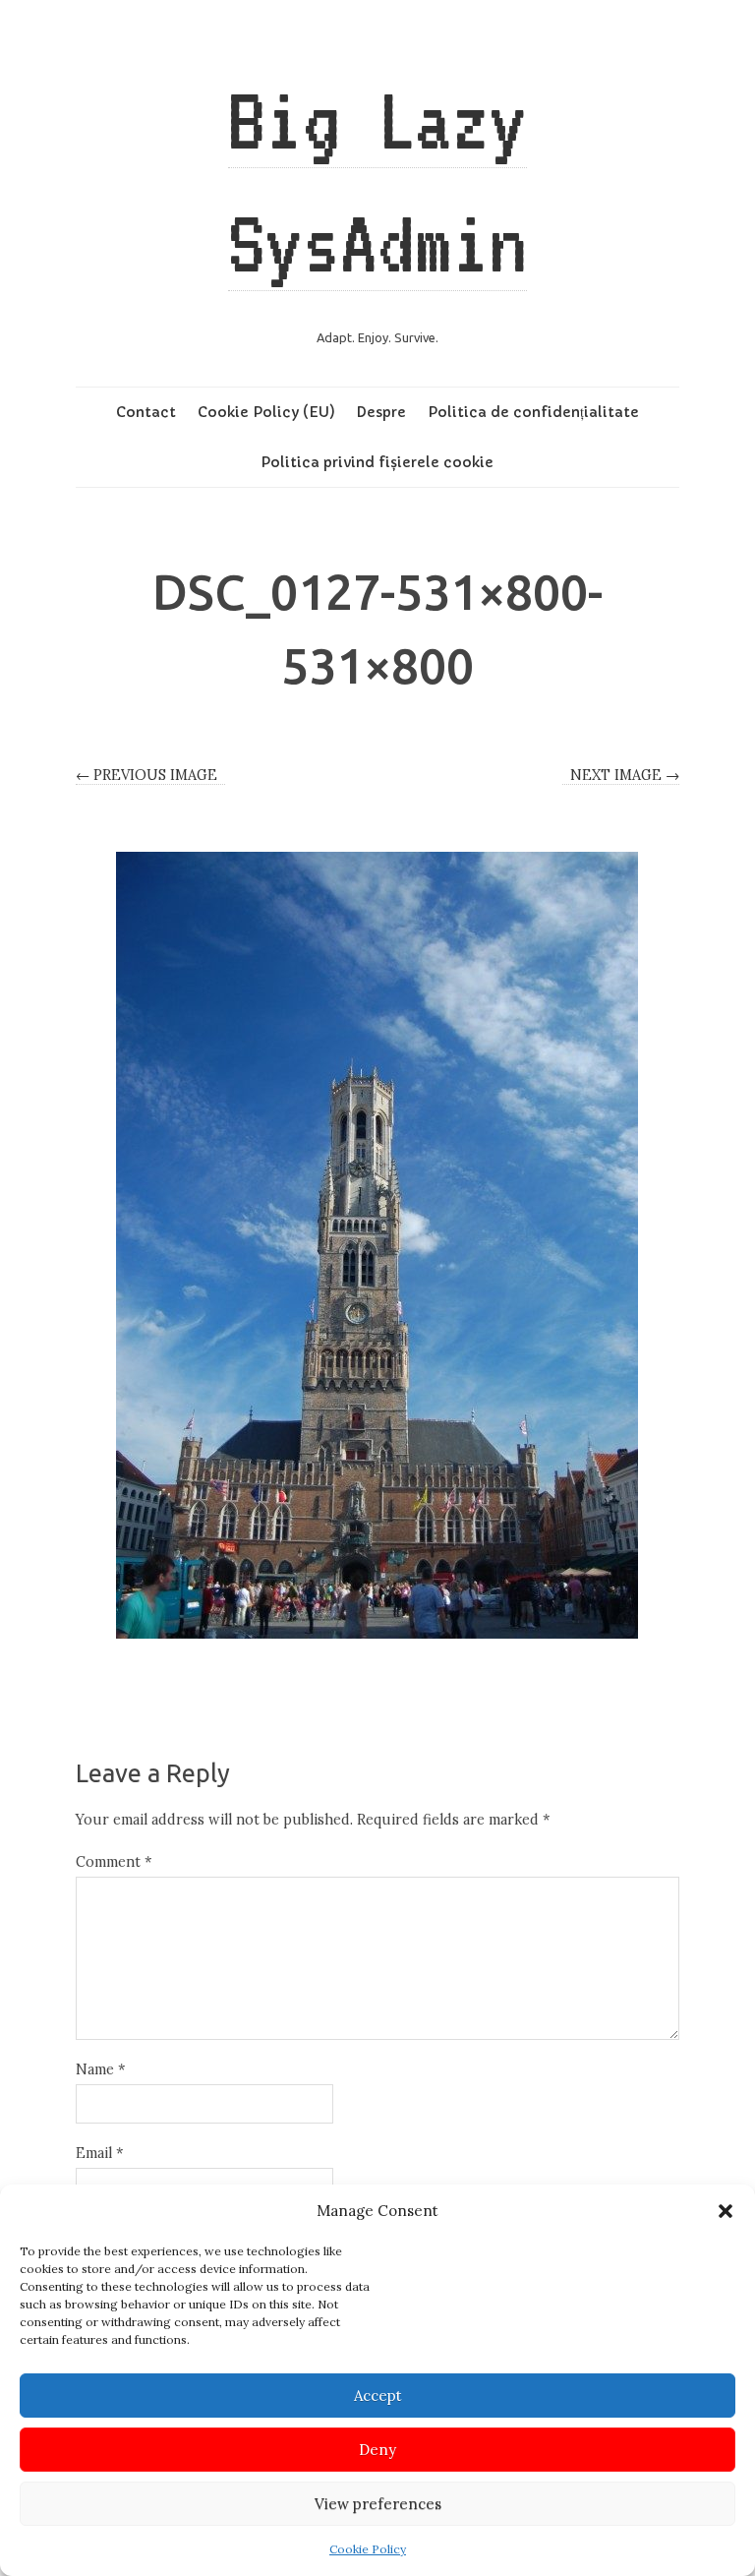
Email (99, 2153)
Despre (381, 412)
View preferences (378, 2504)
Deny (377, 2450)
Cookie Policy (368, 2549)
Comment (114, 1862)
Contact (146, 412)
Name (100, 2069)
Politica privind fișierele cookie (377, 462)
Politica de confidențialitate (533, 412)
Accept (378, 2396)
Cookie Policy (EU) (266, 412)
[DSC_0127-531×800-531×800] (377, 1245)
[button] (726, 2211)
